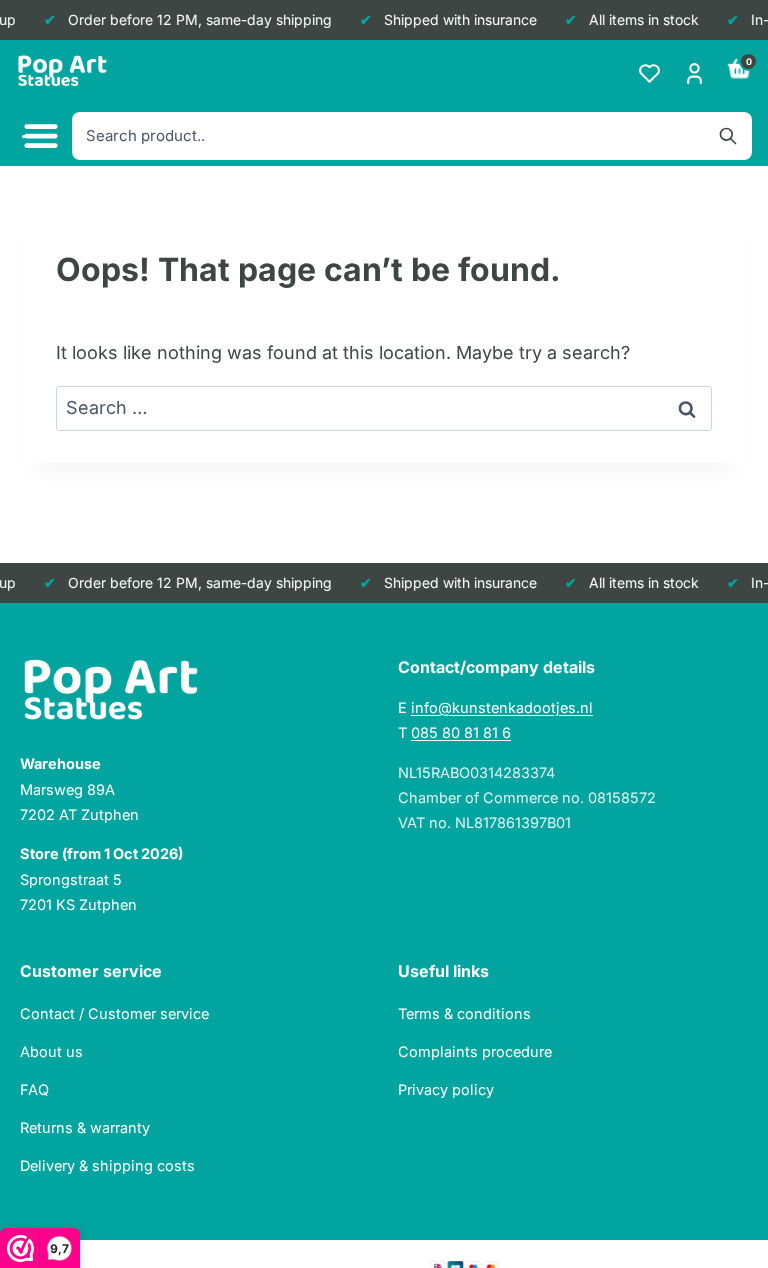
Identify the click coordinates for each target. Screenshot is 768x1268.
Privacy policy (446, 1089)
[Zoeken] (728, 136)
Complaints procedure (475, 1051)
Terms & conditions (464, 1013)
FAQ (34, 1089)
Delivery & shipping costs (107, 1165)
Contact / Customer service (114, 1013)
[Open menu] (38, 136)
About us (51, 1051)
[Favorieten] (649, 73)
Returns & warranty (85, 1127)
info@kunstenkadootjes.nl (502, 707)
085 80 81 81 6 (461, 732)
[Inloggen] (694, 73)
